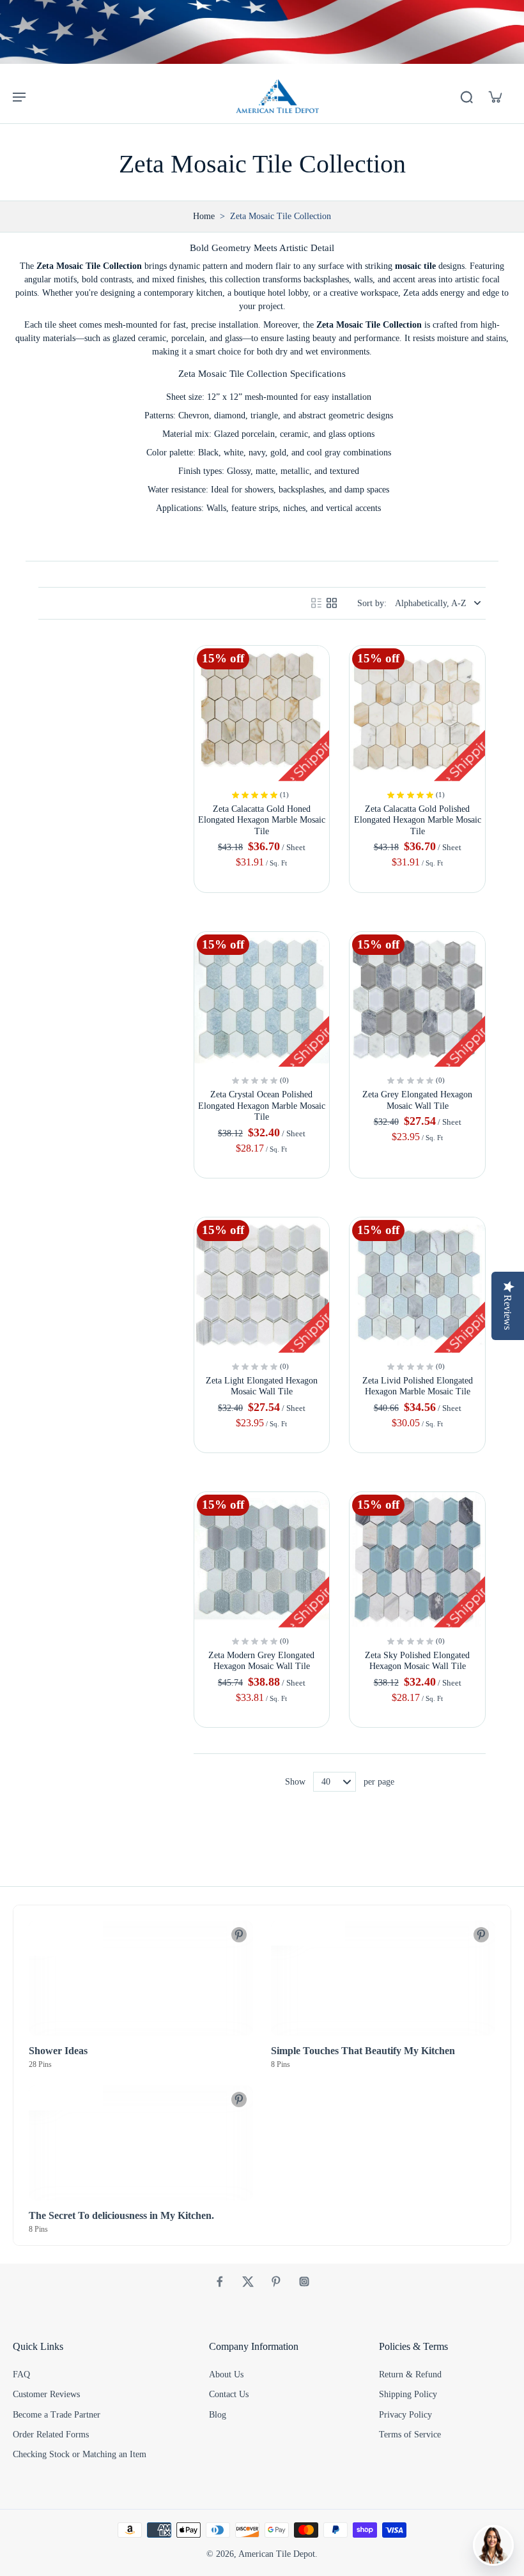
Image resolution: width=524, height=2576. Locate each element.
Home (204, 216)
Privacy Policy (405, 2415)
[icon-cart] (495, 96)
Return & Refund (410, 2374)
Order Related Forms (51, 2435)
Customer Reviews (46, 2394)
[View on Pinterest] (239, 1935)
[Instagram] (304, 2282)
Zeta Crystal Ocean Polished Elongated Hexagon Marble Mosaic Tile (262, 1106)
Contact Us (229, 2394)
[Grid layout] (332, 603)
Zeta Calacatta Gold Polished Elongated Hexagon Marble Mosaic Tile (418, 820)
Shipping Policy (408, 2394)
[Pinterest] (276, 2282)
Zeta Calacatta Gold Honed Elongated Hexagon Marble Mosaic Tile (262, 820)
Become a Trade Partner (57, 2415)
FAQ (21, 2374)
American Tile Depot (277, 2554)
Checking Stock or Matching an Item (80, 2454)
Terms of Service (410, 2435)
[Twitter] (248, 2282)
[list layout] (316, 603)
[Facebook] (220, 2282)
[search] (466, 96)
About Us (226, 2374)
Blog (218, 2415)
